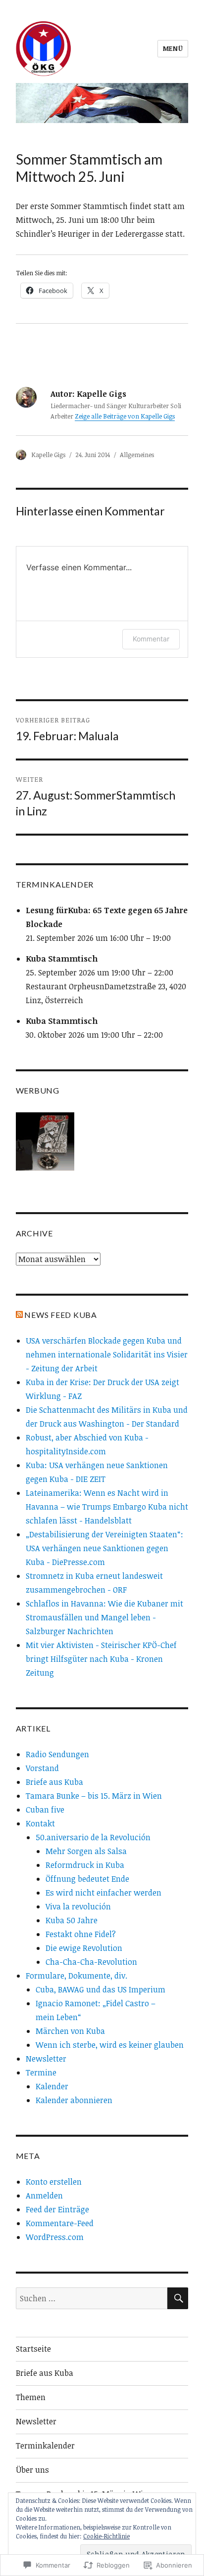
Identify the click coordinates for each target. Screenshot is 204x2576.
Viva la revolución (78, 1906)
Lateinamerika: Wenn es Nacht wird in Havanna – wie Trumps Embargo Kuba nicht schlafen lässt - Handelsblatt (107, 1507)
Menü (173, 48)
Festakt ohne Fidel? (81, 1934)
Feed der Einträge (57, 2209)
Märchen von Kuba (70, 2031)
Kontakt (40, 1823)
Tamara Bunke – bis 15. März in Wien (94, 1796)
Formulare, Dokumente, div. (76, 1976)
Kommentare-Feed (60, 2223)
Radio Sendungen (57, 1754)
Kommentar (151, 639)
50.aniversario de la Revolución (93, 1837)
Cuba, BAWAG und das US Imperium (101, 1989)
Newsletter (46, 2059)
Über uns (32, 2470)
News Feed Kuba (61, 1315)
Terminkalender (45, 2446)
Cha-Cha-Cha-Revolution (91, 1962)
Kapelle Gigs (48, 455)
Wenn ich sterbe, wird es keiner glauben (110, 2045)
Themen (31, 2397)
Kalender (52, 2086)
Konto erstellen (54, 2182)
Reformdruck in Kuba (85, 1865)
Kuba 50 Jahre (72, 1920)
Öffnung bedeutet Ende (87, 1879)
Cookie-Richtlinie (106, 2536)
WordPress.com (55, 2237)
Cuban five (45, 1810)
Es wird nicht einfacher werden (103, 1893)
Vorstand (42, 1768)
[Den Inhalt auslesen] (19, 1315)
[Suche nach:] (92, 2298)
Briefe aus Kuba (54, 1782)
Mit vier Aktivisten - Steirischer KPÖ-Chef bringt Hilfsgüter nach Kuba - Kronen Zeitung (101, 1659)
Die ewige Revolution (84, 1948)
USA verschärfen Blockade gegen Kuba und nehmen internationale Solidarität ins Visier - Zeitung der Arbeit (107, 1354)
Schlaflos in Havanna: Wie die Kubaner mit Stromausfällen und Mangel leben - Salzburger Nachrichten (104, 1617)
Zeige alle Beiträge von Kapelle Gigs (125, 416)
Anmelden (44, 2196)
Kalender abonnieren (74, 2100)
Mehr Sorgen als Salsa (86, 1851)
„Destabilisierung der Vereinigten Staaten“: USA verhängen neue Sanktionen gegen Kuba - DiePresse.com (104, 1548)
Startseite (33, 2349)
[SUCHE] (178, 2298)
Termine (41, 2072)
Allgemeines (137, 455)
